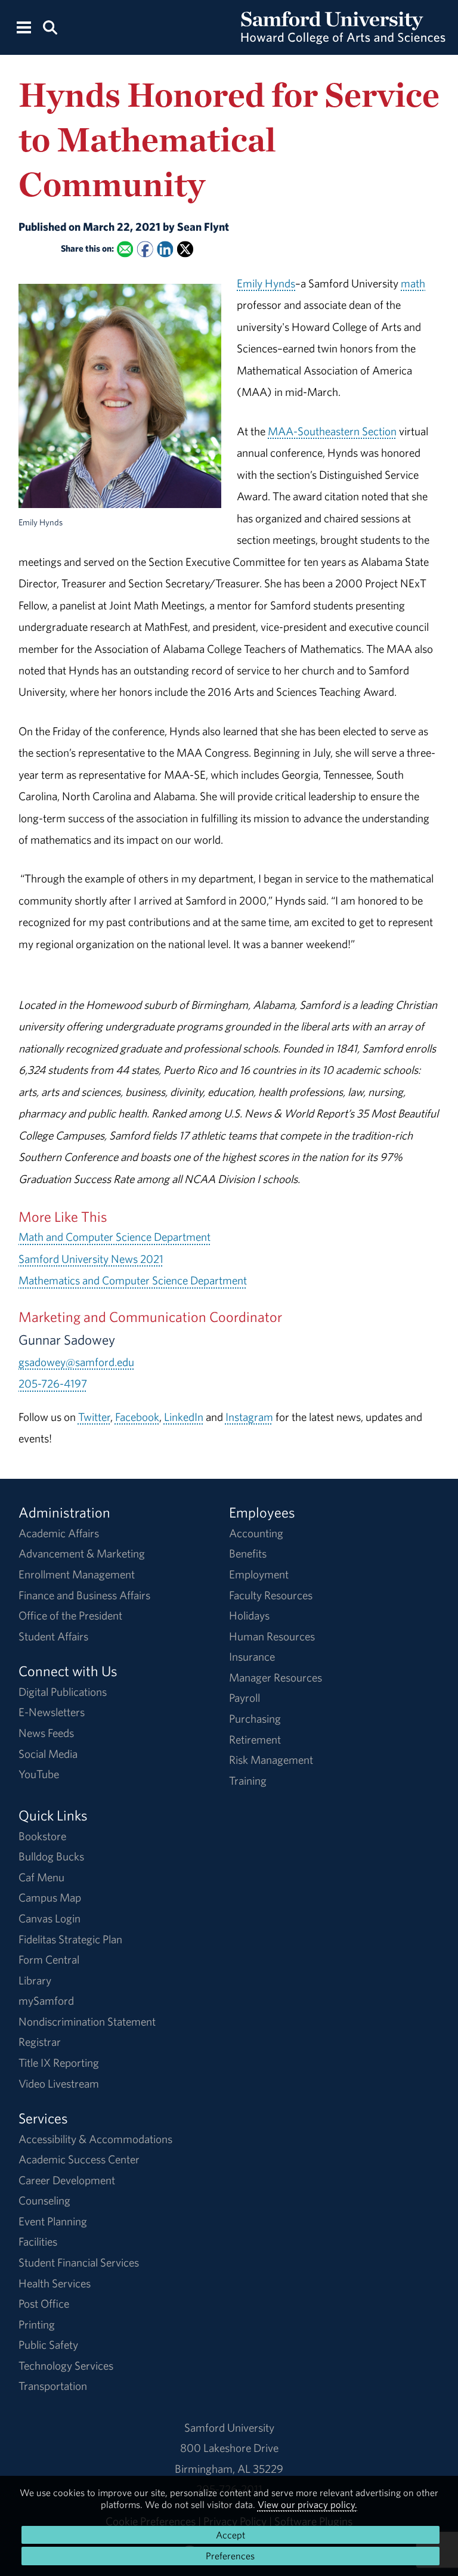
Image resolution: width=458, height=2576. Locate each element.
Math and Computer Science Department (114, 1237)
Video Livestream (59, 2083)
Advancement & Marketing (82, 1553)
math (413, 283)
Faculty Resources (271, 1595)
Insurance (252, 1657)
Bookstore (42, 1836)
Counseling (44, 2200)
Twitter (94, 1417)
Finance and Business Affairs (84, 1595)
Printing (37, 2324)
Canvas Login (49, 1918)
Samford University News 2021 (91, 1259)
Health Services (55, 2283)
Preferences (230, 2556)
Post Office (44, 2303)
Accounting (256, 1533)
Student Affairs (53, 1636)
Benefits (248, 1553)
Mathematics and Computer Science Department (133, 1280)
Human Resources (272, 1636)
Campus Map (50, 1897)
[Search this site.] (50, 27)
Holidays (249, 1615)
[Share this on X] (185, 250)
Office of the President (70, 1615)
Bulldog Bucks (51, 1856)
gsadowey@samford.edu (76, 1362)
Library (35, 1980)
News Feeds (46, 1733)
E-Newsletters (52, 1712)
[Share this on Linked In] (165, 250)
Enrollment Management (77, 1574)
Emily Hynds (266, 283)
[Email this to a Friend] (125, 250)
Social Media (48, 1754)
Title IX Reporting (59, 2063)
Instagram (249, 1417)
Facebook (137, 1417)
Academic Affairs (59, 1533)
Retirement (255, 1739)
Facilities (38, 2241)
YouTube (39, 1774)
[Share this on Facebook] (145, 250)
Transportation (53, 2386)
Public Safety (48, 2345)
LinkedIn (184, 1417)
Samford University (229, 2428)
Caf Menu (41, 1877)
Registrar (40, 2042)
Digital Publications (63, 1692)
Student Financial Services (79, 2262)
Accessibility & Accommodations (95, 2139)
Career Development (67, 2180)
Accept (230, 2535)
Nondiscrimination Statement (87, 2021)
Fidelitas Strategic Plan (70, 1939)
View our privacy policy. (307, 2504)
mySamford (46, 2001)
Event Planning (53, 2221)
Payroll (245, 1698)
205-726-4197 (53, 1383)
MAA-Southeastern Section (332, 431)
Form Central (49, 1959)
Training (248, 1781)
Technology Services (66, 2366)
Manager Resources (276, 1677)
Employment (259, 1574)
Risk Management (271, 1760)
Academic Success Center (79, 2159)
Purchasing (255, 1719)
